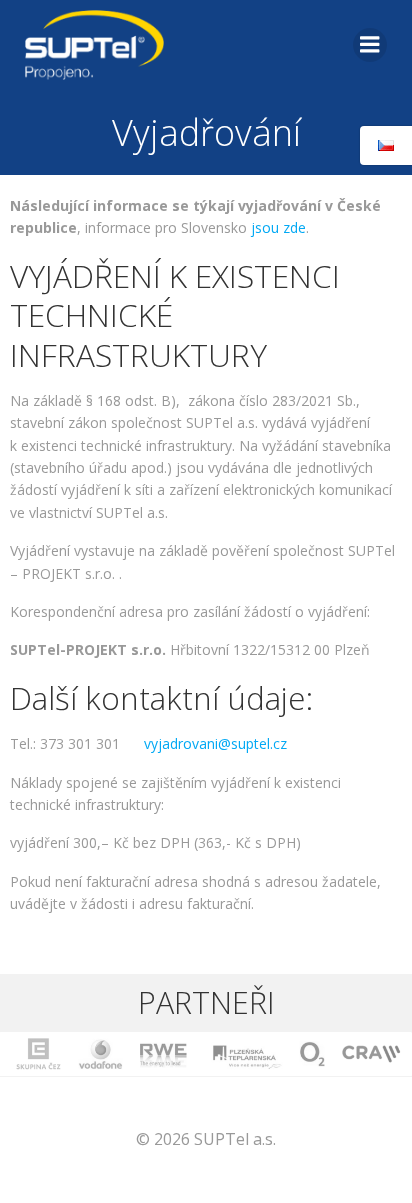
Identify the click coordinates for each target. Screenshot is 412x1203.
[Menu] (370, 45)
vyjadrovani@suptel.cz (215, 743)
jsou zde (278, 227)
